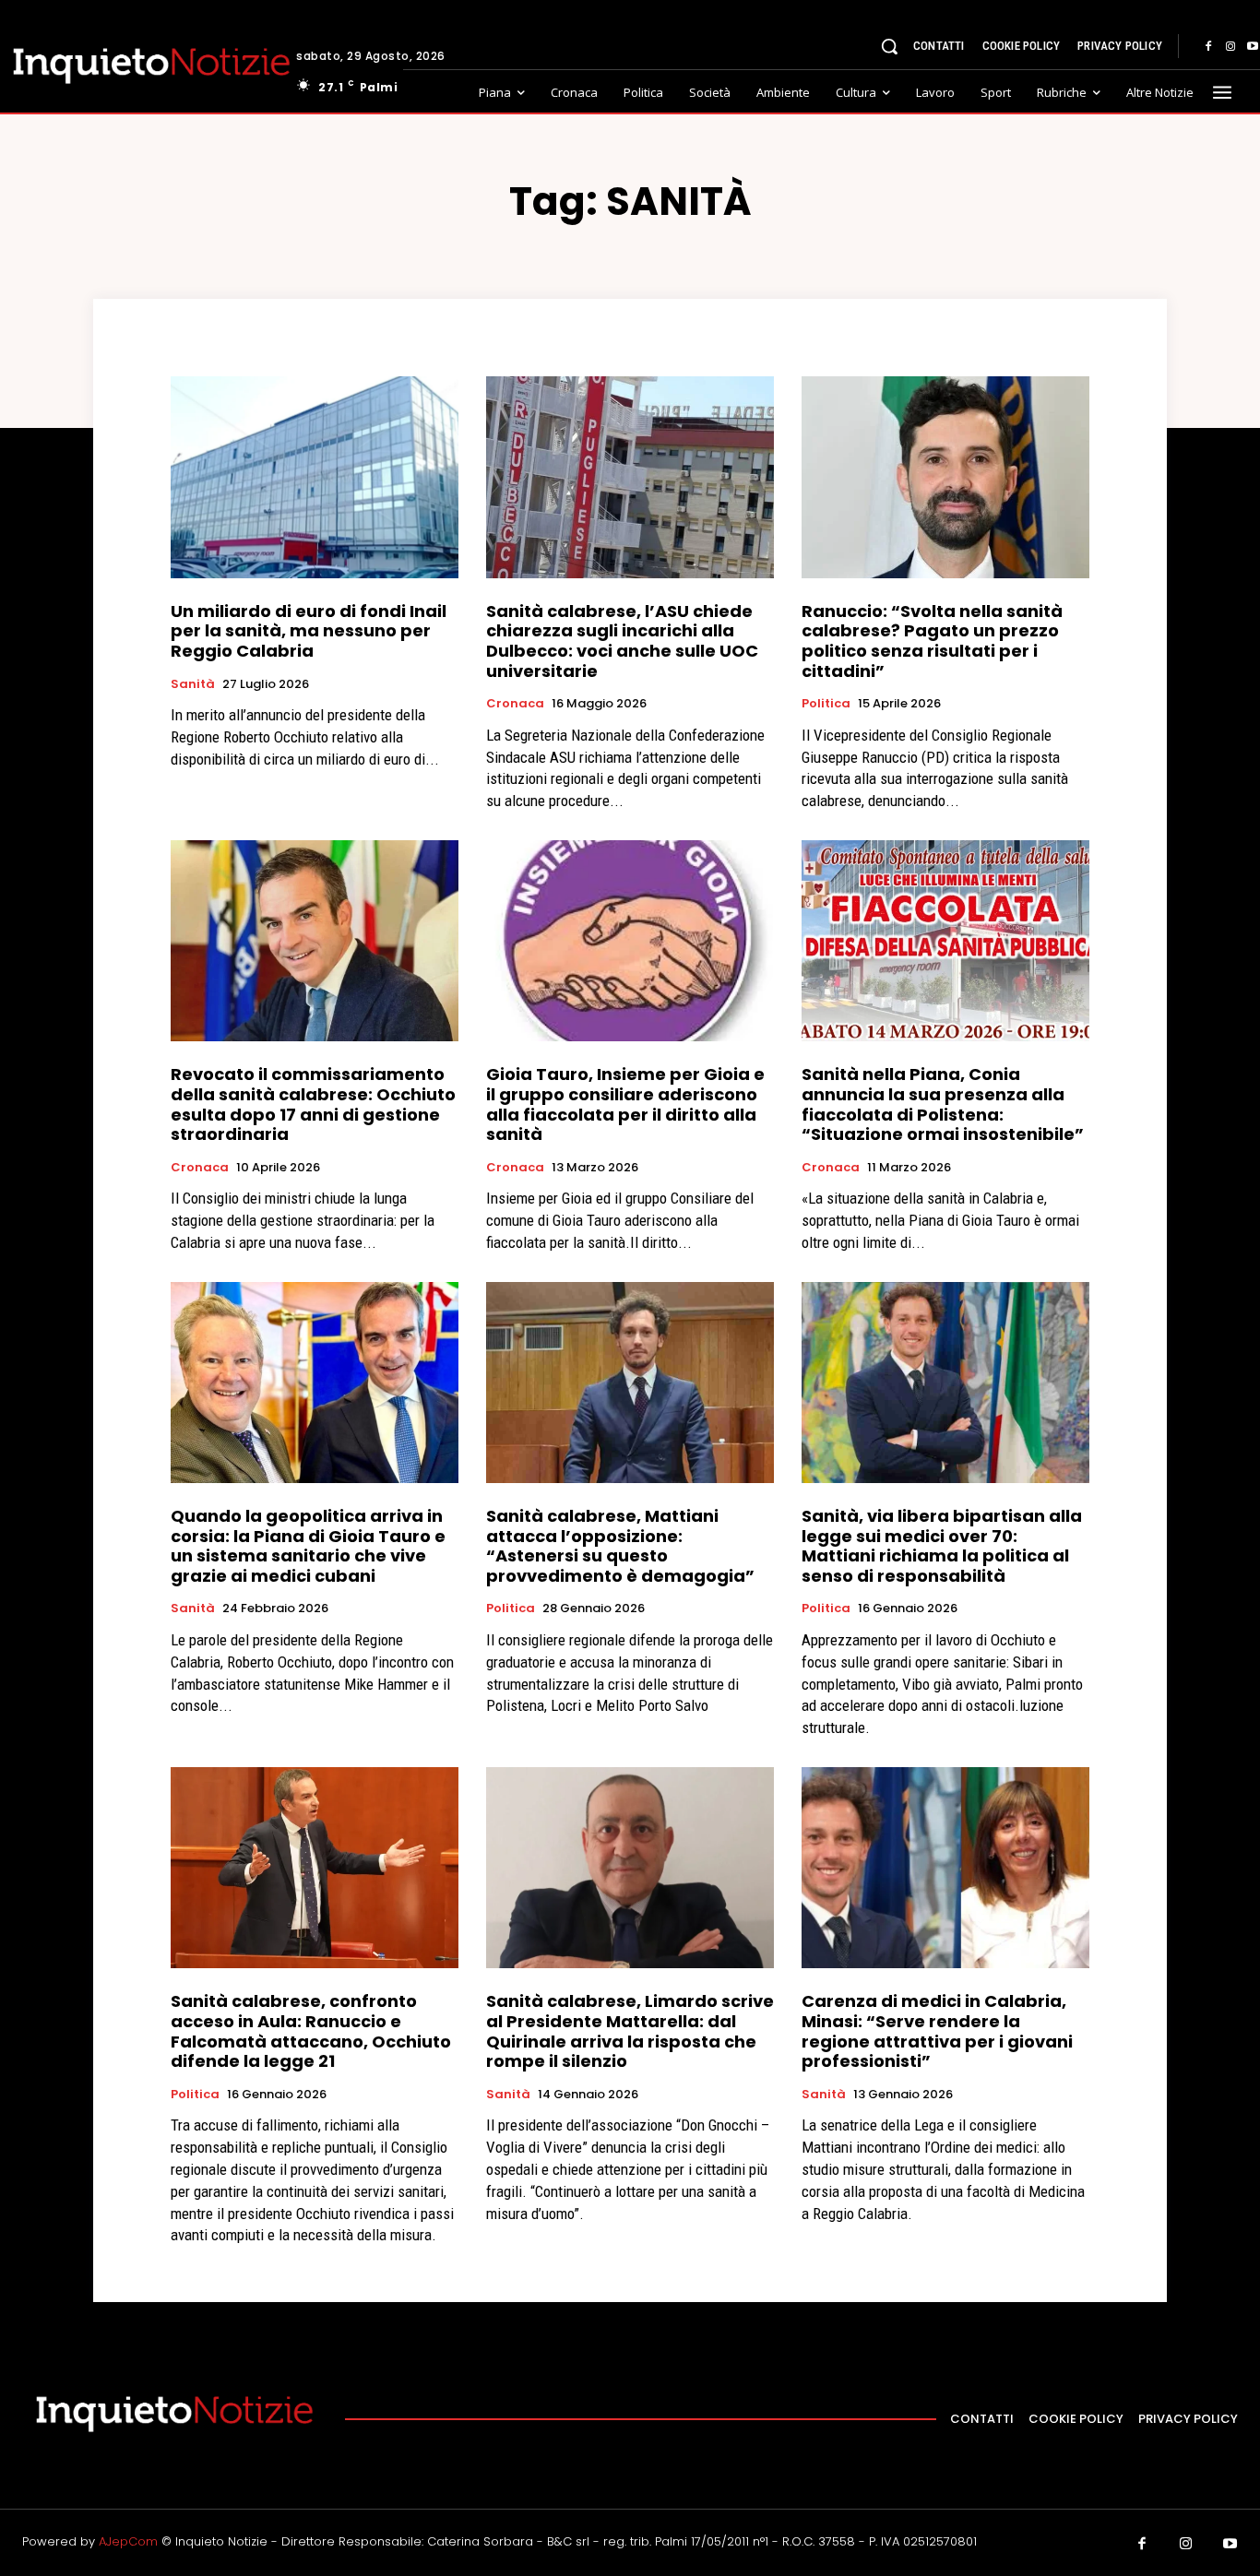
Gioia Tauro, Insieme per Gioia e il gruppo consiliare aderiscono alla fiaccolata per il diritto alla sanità (625, 1104)
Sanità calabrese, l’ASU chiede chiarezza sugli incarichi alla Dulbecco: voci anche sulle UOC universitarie (622, 641)
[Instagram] (1230, 47)
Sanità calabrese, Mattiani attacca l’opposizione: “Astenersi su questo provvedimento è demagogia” (620, 1546)
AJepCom (128, 2541)
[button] (889, 46)
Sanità (193, 684)
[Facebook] (1208, 47)
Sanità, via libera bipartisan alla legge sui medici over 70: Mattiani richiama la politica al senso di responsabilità (942, 1546)
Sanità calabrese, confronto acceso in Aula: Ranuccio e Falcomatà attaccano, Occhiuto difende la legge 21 (311, 2031)
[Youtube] (1230, 2545)
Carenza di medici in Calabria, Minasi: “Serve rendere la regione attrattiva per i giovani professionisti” (937, 2031)
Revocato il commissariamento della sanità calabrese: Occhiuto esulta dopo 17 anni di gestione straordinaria (313, 1104)
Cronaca (515, 704)
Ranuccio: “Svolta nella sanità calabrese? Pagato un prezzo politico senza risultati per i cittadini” (932, 641)
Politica (826, 704)
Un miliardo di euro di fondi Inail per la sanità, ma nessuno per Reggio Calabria (309, 631)
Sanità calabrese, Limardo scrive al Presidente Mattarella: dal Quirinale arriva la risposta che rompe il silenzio (630, 2031)
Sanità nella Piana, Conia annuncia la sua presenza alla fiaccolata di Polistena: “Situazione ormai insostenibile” (943, 1104)
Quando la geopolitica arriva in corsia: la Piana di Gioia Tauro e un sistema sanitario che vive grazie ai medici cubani (308, 1546)
